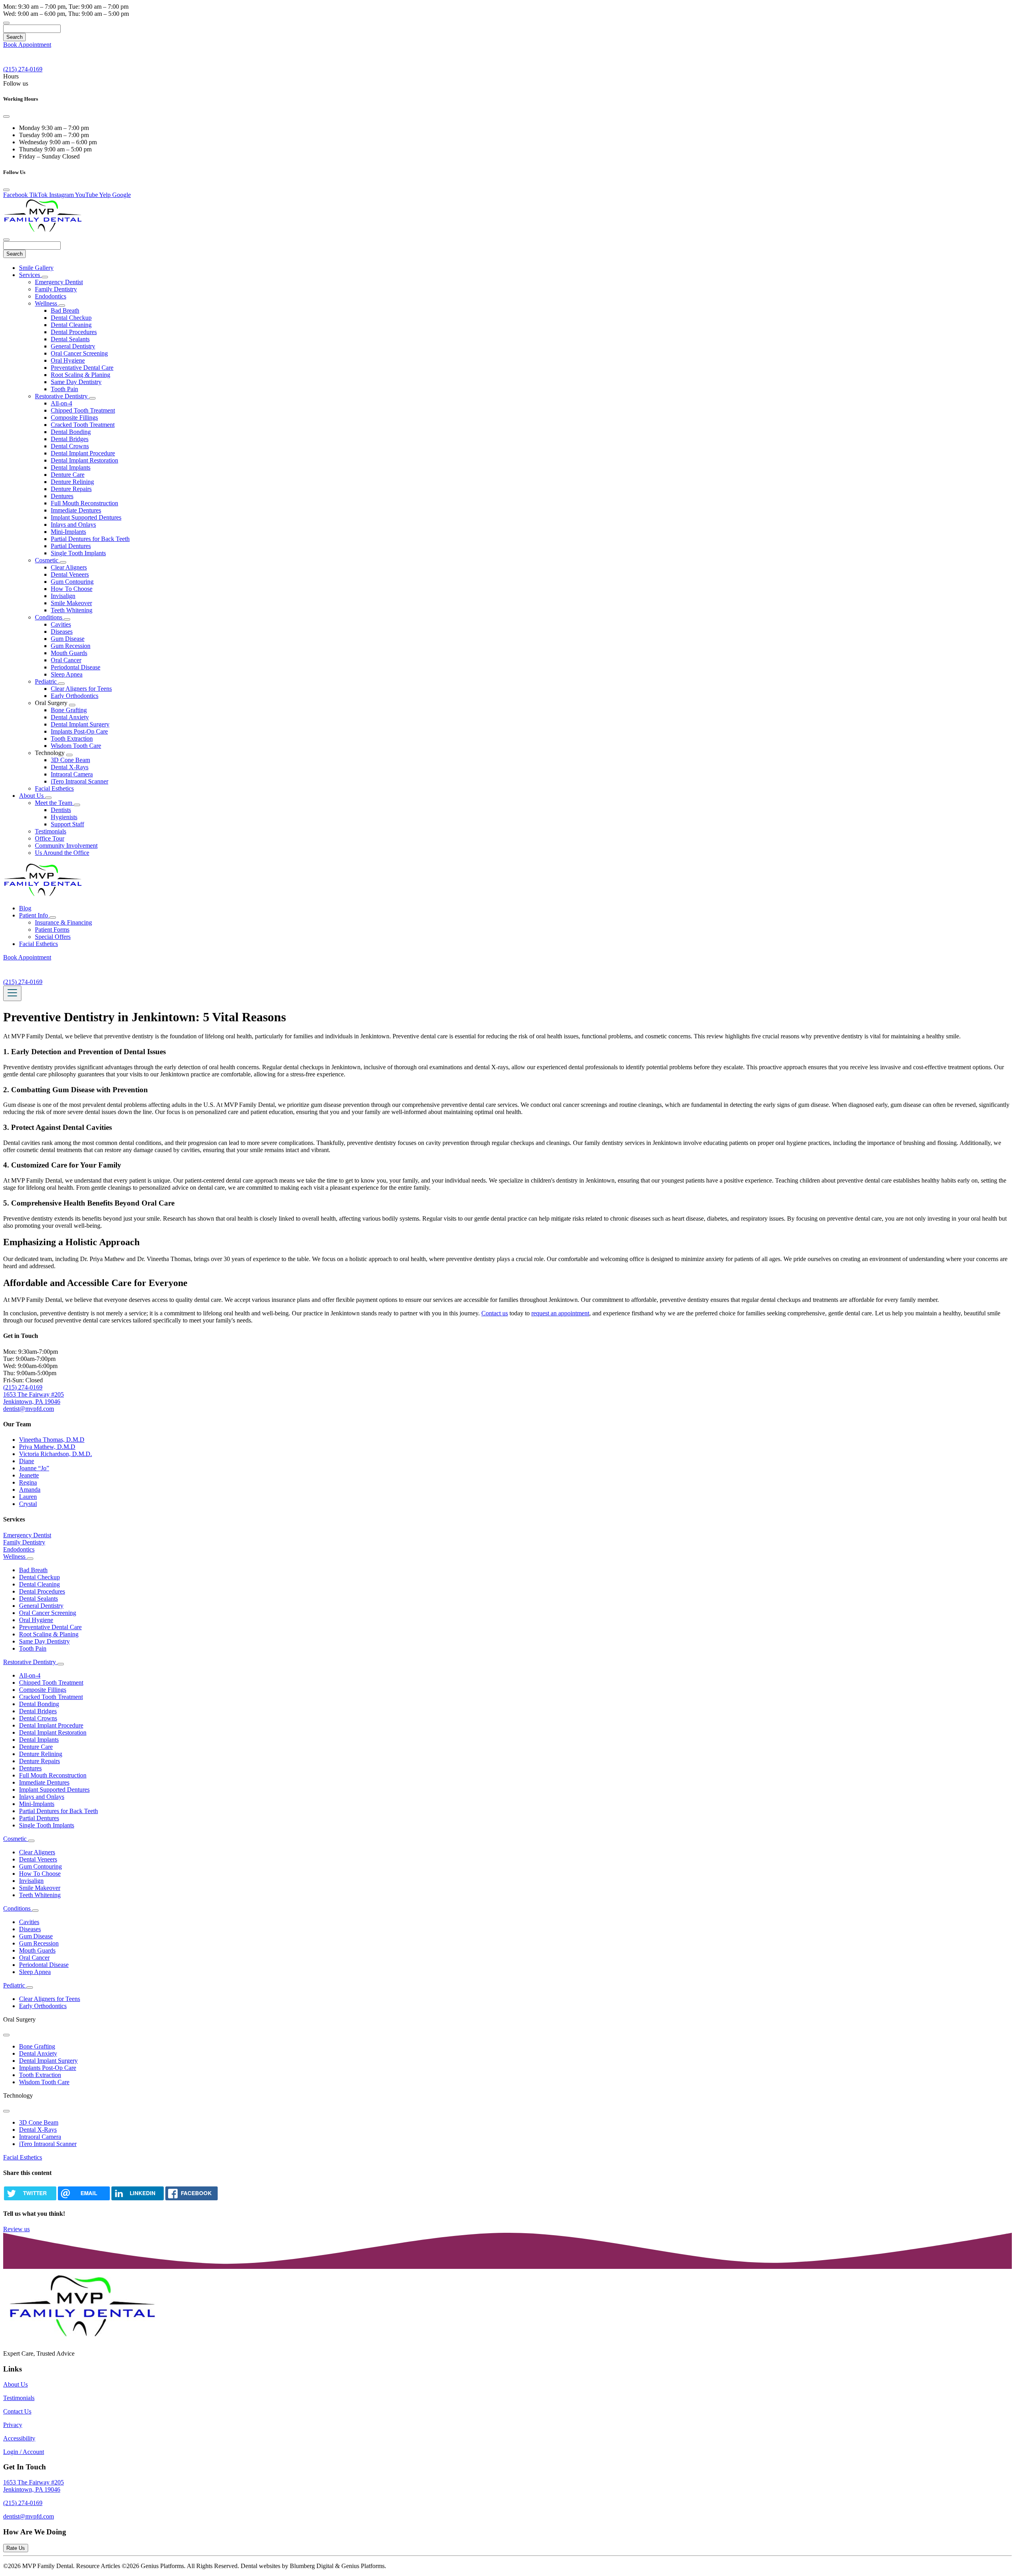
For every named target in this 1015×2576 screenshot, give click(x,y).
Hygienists (64, 817)
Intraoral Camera (72, 774)
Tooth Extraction (72, 739)
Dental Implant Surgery (80, 724)
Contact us (495, 1313)
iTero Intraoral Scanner (79, 781)
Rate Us (16, 2548)
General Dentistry (73, 346)
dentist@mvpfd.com (29, 1409)
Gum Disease (68, 639)
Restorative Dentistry (62, 396)
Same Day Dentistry (76, 382)
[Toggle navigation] (12, 993)
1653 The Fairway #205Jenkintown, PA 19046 (34, 2486)
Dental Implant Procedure (83, 453)
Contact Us (17, 2411)
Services (30, 275)
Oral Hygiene (68, 360)
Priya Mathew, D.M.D (47, 1447)
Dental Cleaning (71, 325)
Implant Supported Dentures (86, 517)
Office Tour (50, 838)
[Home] (43, 230)
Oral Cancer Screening (79, 353)
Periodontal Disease (76, 667)
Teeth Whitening (72, 610)
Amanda (30, 1490)
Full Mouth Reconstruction (84, 503)
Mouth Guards (69, 653)
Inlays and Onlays (73, 525)
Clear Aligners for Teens (81, 689)
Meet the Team (54, 803)
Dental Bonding (71, 432)
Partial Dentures (71, 546)
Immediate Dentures (76, 510)
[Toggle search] (6, 23)
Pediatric (47, 681)
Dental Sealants (70, 339)
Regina (28, 1482)
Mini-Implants (68, 532)
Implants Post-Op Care (79, 731)
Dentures (62, 496)
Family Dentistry (56, 289)
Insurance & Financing (63, 922)
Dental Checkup (71, 318)
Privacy (13, 2425)
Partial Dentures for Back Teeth (90, 539)
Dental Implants (71, 467)
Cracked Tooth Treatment (83, 425)
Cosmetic (47, 560)
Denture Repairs (71, 489)
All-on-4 (61, 403)
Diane (27, 1461)
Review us (16, 2229)
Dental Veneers (70, 574)
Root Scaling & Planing (80, 375)
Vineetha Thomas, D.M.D (52, 1440)
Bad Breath (65, 311)
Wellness (47, 303)
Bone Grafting (69, 710)
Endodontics (51, 296)
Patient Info (34, 915)
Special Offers (53, 937)
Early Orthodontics (75, 696)
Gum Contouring (72, 582)
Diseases (62, 632)
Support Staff (67, 824)
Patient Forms (52, 930)
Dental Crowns (70, 446)
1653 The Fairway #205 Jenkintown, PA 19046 (34, 1398)
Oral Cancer (66, 660)
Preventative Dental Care (82, 368)
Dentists (61, 810)
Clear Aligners (69, 567)
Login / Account (24, 2452)
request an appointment (560, 1313)
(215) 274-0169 (23, 1387)
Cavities (61, 624)
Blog (25, 908)
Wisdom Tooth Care (76, 746)
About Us (32, 796)
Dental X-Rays (70, 767)
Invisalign (63, 596)
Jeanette (29, 1475)
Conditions (49, 617)
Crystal (28, 1504)
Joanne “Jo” (34, 1468)
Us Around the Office (62, 853)
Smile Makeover (71, 603)
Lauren (28, 1497)
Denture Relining (72, 482)
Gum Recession (71, 646)
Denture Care (68, 475)
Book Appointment (27, 45)
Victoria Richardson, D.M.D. (56, 1454)
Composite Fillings (74, 418)
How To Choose (72, 589)
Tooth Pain (64, 389)
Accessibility (19, 2438)
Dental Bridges (70, 439)
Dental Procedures (74, 332)
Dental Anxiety (70, 717)
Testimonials (51, 831)
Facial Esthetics (54, 788)
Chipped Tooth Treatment (83, 410)
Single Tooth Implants (78, 553)
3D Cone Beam (70, 760)
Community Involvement (66, 846)
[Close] (6, 117)
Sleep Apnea (67, 674)
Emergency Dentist (59, 282)
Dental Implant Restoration (84, 460)
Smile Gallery (36, 268)
